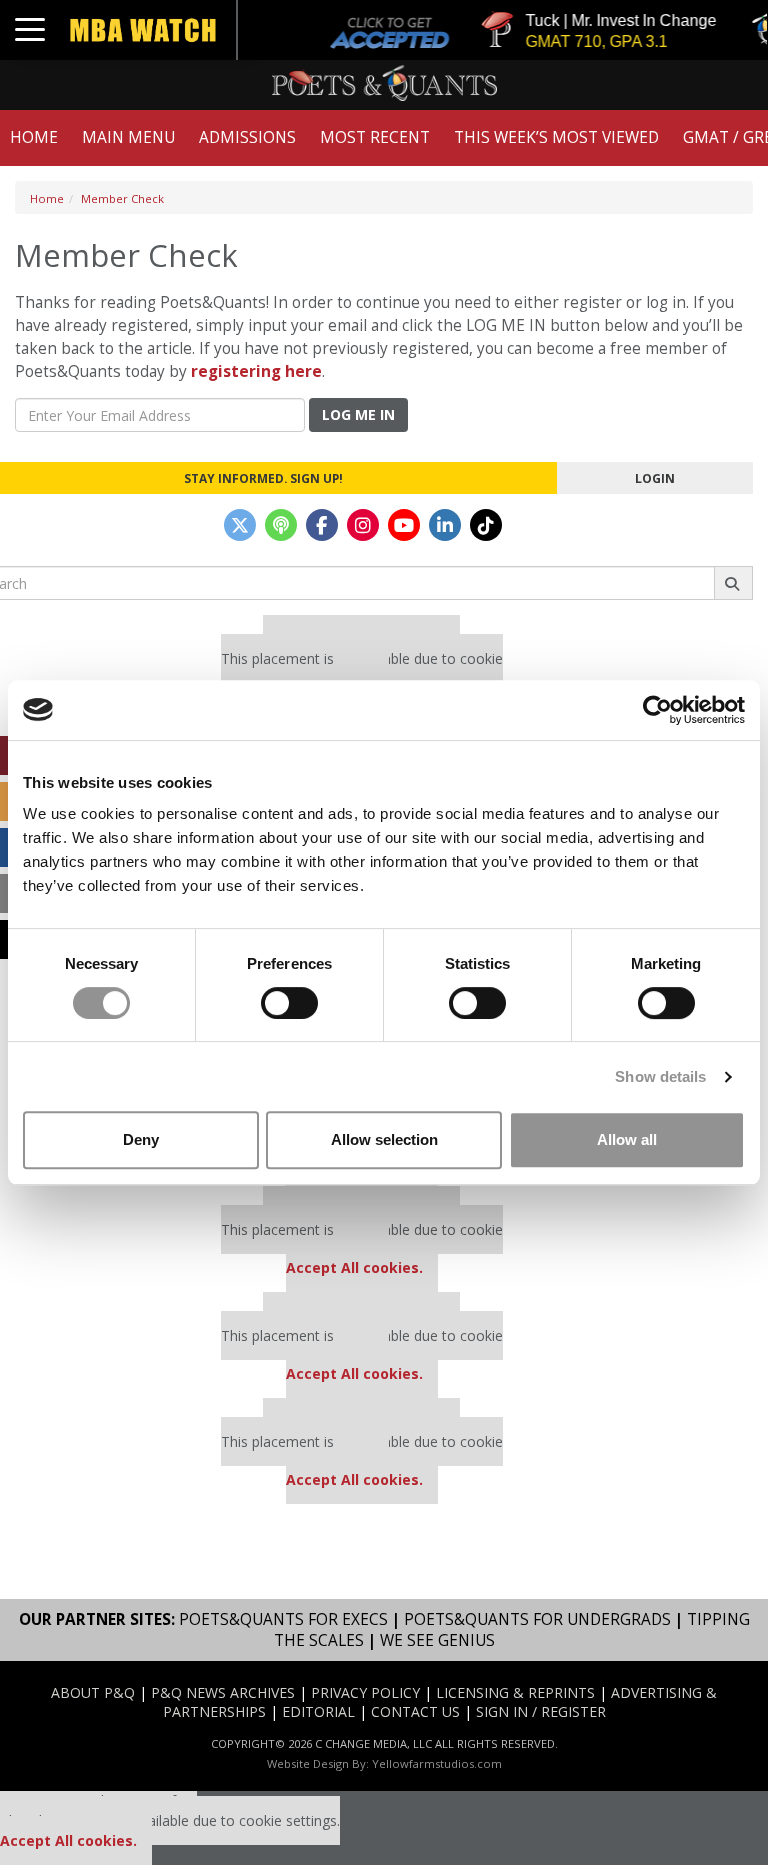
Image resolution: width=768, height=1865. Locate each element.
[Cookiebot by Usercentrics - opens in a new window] (657, 710)
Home (34, 137)
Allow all (627, 1139)
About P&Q (93, 1692)
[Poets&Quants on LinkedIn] (445, 525)
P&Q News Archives (223, 1692)
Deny (141, 1139)
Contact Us (415, 1711)
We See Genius (437, 1640)
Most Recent (375, 137)
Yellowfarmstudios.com (437, 1763)
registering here (256, 371)
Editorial (318, 1711)
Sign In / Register (541, 1711)
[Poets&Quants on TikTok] (486, 525)
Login (655, 478)
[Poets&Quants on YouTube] (404, 525)
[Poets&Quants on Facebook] (322, 525)
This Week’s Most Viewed (556, 137)
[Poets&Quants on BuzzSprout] (281, 525)
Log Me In (358, 414)
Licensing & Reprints (515, 1692)
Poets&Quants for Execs (283, 1619)
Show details (660, 1076)
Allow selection (384, 1139)
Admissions (247, 137)
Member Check (122, 198)
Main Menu (128, 137)
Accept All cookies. (354, 1267)
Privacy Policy (365, 1692)
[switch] (289, 1003)
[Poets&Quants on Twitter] (240, 525)
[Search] (733, 583)
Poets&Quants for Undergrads (537, 1619)
